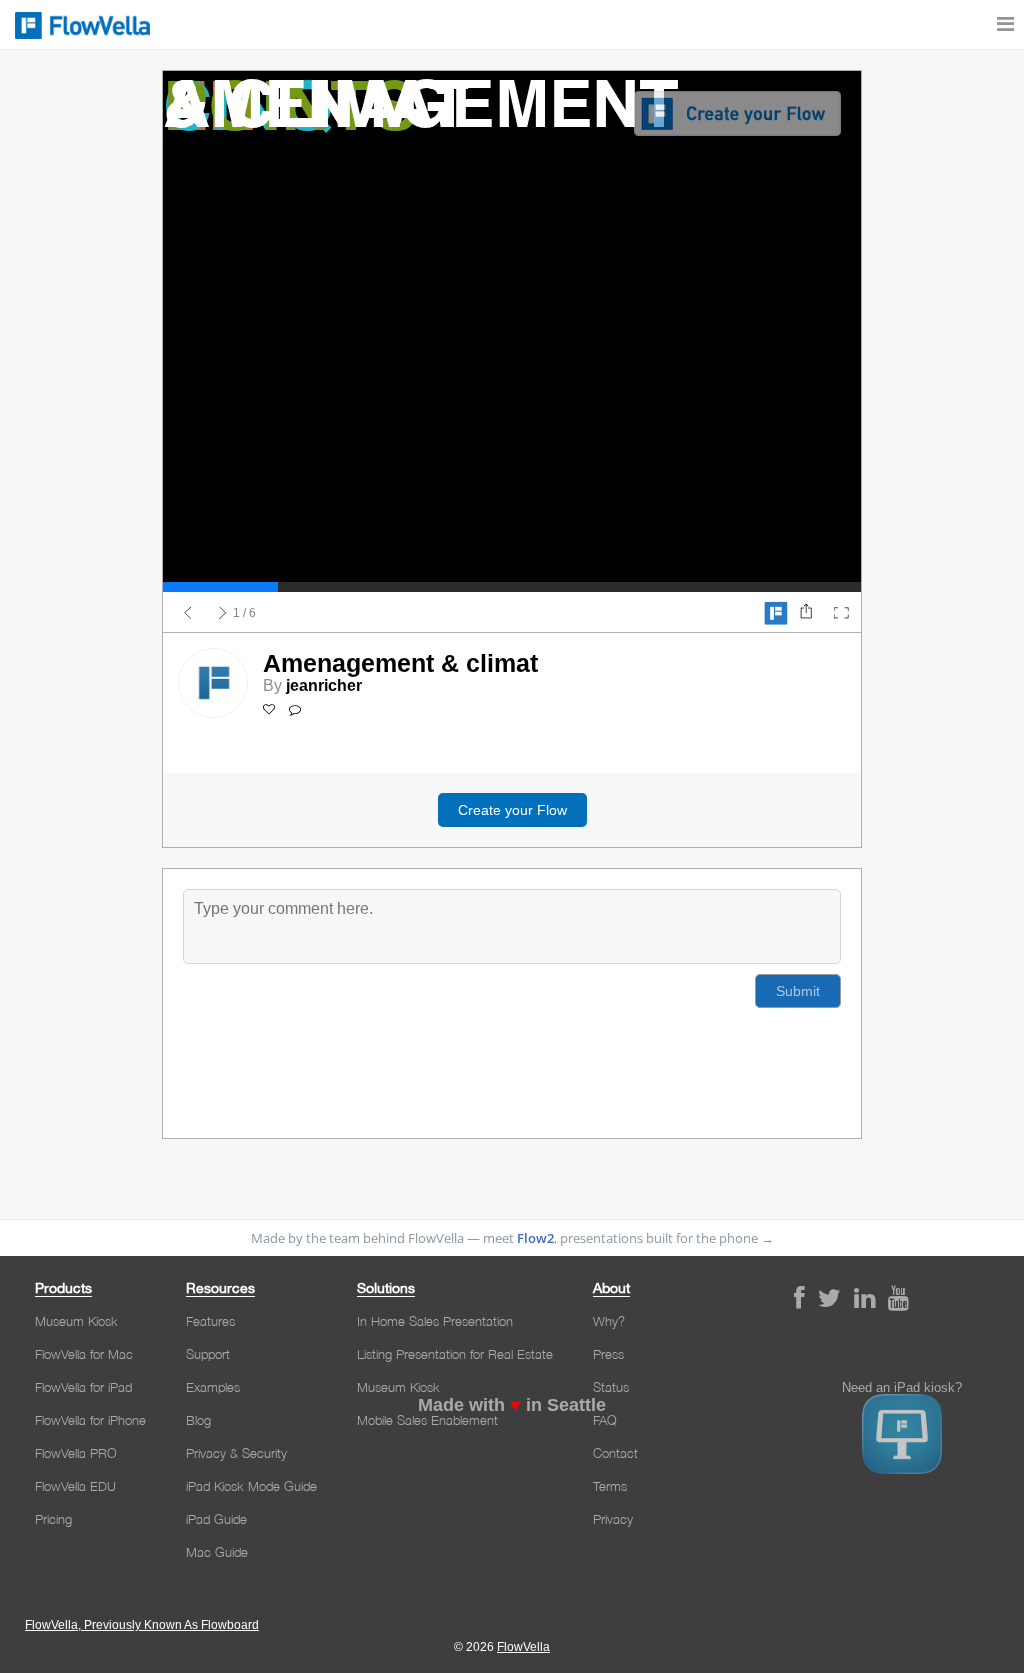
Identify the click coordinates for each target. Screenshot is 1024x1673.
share (806, 613)
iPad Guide (216, 1519)
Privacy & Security (236, 1453)
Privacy (613, 1519)
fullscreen (841, 613)
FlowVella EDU (75, 1486)
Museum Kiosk (76, 1321)
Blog (198, 1420)
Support (208, 1354)
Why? (609, 1321)
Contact (615, 1453)
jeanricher (324, 685)
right (223, 613)
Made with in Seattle (512, 1405)
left (188, 613)
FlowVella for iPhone (90, 1420)
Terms (610, 1486)
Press (608, 1354)
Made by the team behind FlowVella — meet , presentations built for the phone (512, 1238)
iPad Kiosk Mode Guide (251, 1486)
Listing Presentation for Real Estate (455, 1354)
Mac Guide (217, 1552)
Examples (213, 1387)
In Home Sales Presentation (435, 1321)
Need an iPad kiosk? (902, 1388)
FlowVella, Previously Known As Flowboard (142, 1625)
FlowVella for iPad (83, 1387)
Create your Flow (512, 810)
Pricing (53, 1519)
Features (210, 1321)
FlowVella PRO (76, 1453)
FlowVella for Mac (84, 1354)
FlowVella (80, 25)
